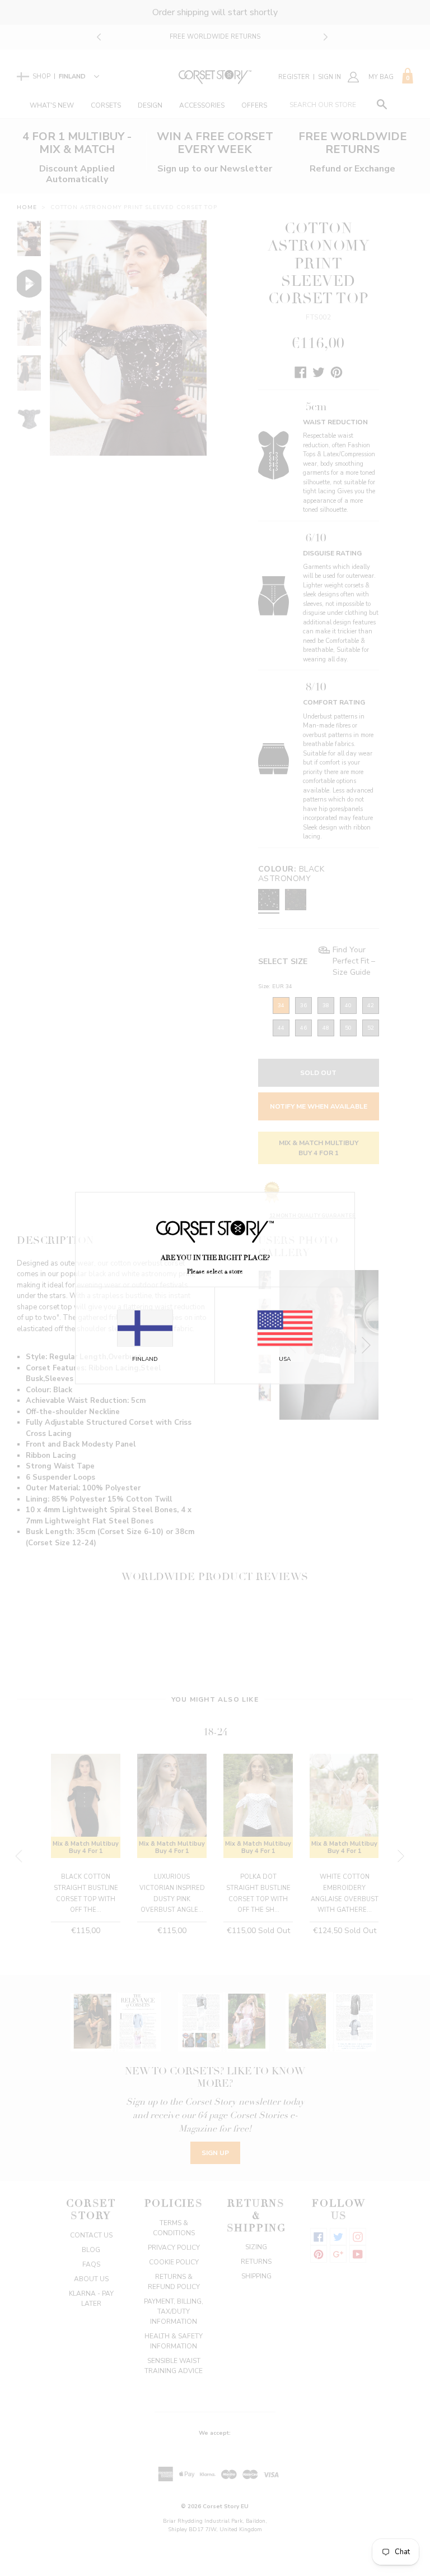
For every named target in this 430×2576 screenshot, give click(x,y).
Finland (145, 1359)
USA (285, 1359)
